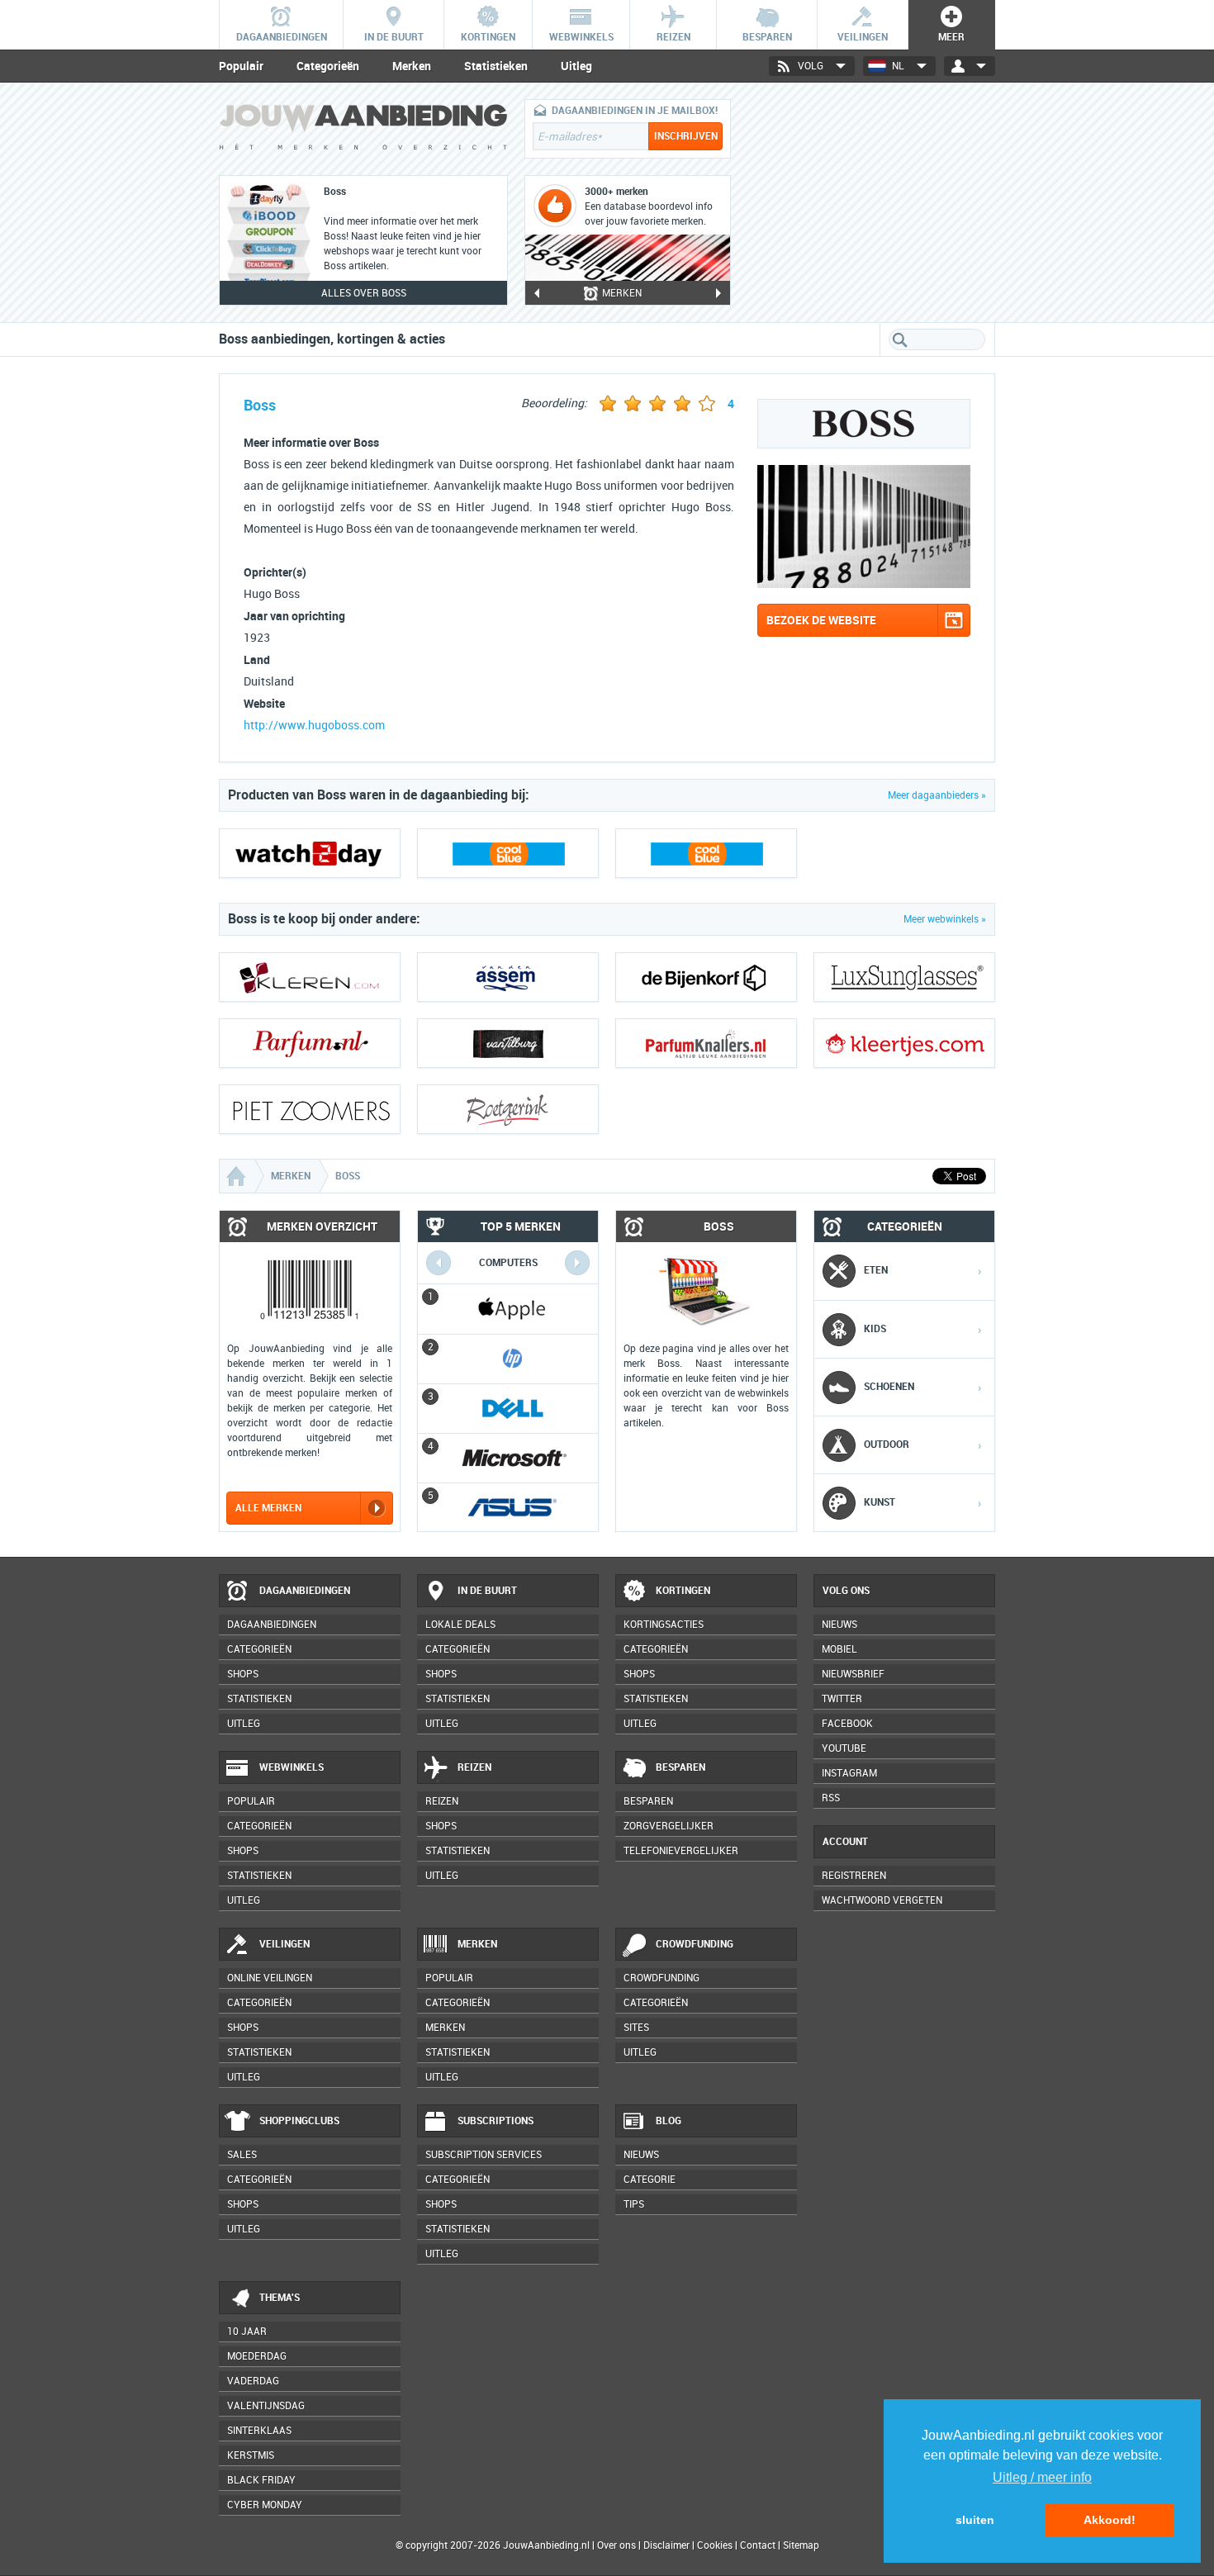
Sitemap (801, 2545)
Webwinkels (292, 1767)
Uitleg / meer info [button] (1042, 2477)
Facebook (847, 1724)
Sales (242, 2155)
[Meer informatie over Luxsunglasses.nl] (904, 977)
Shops (243, 1674)
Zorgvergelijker (669, 1826)
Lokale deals (460, 1625)
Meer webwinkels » (945, 919)
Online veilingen (270, 1978)
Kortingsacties (664, 1625)
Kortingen (683, 1591)
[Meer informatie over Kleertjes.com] (904, 1043)
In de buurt (487, 1591)
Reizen (474, 1767)
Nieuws (641, 2155)
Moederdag (257, 2356)
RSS (831, 1798)
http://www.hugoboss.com (314, 726)
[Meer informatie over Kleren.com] (310, 977)
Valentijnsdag (266, 2406)
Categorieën (328, 66)
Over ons (616, 2545)
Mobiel (839, 1649)
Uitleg (576, 66)
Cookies (714, 2545)
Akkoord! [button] (1110, 2520)
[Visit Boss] (864, 584)
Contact (758, 2545)
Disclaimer (666, 2545)
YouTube (844, 1748)
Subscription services (484, 2155)
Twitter (842, 1699)
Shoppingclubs (299, 2121)
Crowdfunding (695, 1944)
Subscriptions (496, 2121)
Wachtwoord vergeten (882, 1900)
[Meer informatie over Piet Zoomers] (310, 1109)
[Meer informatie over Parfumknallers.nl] (706, 1043)
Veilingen (285, 1944)
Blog (669, 2121)
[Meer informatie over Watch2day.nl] (310, 853)
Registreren (854, 1876)
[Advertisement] (871, 202)
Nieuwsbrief (853, 1674)
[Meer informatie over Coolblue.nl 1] (508, 853)
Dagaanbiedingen (305, 1591)
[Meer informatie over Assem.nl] (508, 977)
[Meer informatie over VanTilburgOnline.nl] (508, 1043)
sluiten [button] (975, 2520)
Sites (636, 2028)
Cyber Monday (265, 2505)
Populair (241, 66)
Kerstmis (251, 2455)
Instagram (849, 1773)
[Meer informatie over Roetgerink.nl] (508, 1109)
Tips (634, 2204)
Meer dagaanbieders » (937, 795)
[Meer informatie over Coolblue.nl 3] (706, 853)
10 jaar (247, 2332)
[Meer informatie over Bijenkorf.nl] (706, 977)
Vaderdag (253, 2381)
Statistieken (496, 66)
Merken (412, 66)
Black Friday (261, 2480)
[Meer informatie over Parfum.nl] (310, 1043)
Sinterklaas (259, 2431)
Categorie (650, 2180)
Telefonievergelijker (681, 1851)
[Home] (238, 1176)
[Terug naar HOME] (363, 131)
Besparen (681, 1767)
